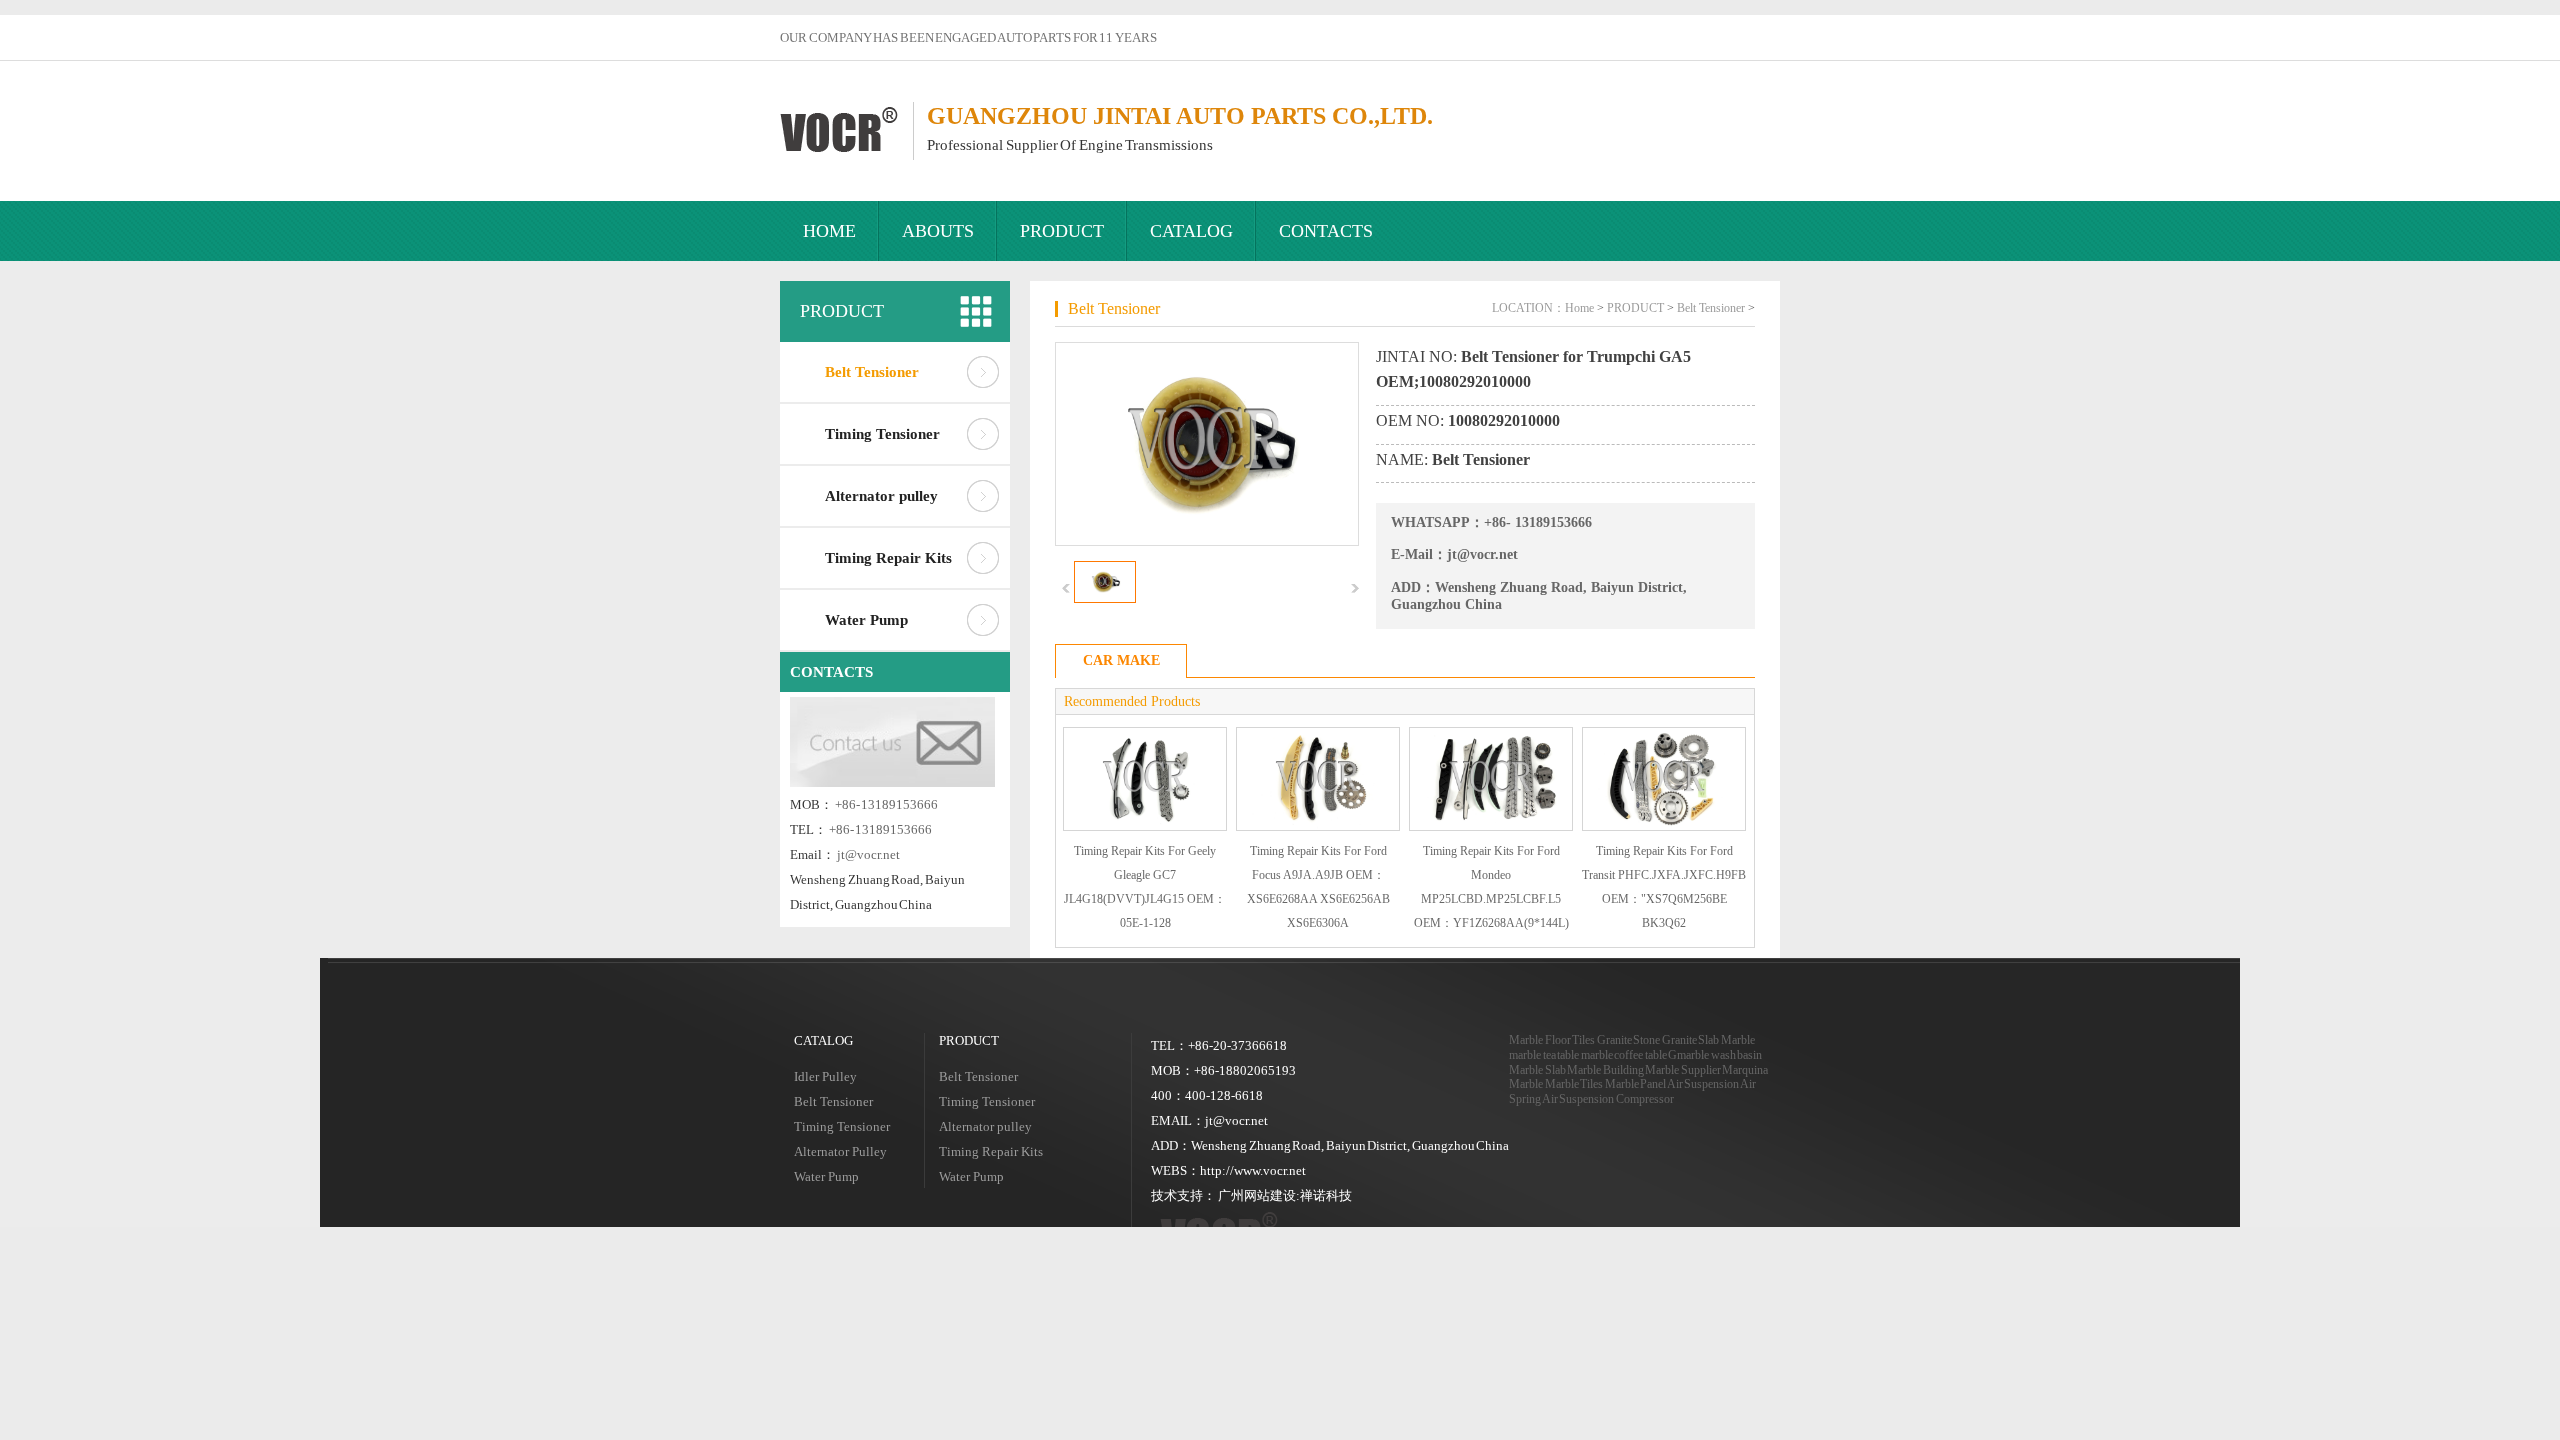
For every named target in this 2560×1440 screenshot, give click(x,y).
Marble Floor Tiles (1552, 1040)
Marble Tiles (1574, 1084)
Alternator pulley (881, 496)
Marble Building (1605, 1070)
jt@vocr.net (868, 854)
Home (1579, 308)
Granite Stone (1629, 1040)
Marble (1738, 1040)
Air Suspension (1703, 1084)
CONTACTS (1326, 231)
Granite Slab (1691, 1040)
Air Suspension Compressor (1608, 1099)
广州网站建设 (1257, 1195)
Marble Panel (1636, 1084)
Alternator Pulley (840, 1151)
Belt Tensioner (872, 372)
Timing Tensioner (882, 434)
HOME (829, 231)
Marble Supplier (1683, 1070)
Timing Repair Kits (888, 558)
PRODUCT (1062, 231)
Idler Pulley (825, 1076)
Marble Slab (1537, 1070)
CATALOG (1191, 231)
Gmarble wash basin (1715, 1055)
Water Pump (866, 620)
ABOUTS (938, 231)
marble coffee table (1624, 1055)
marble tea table (1544, 1055)
